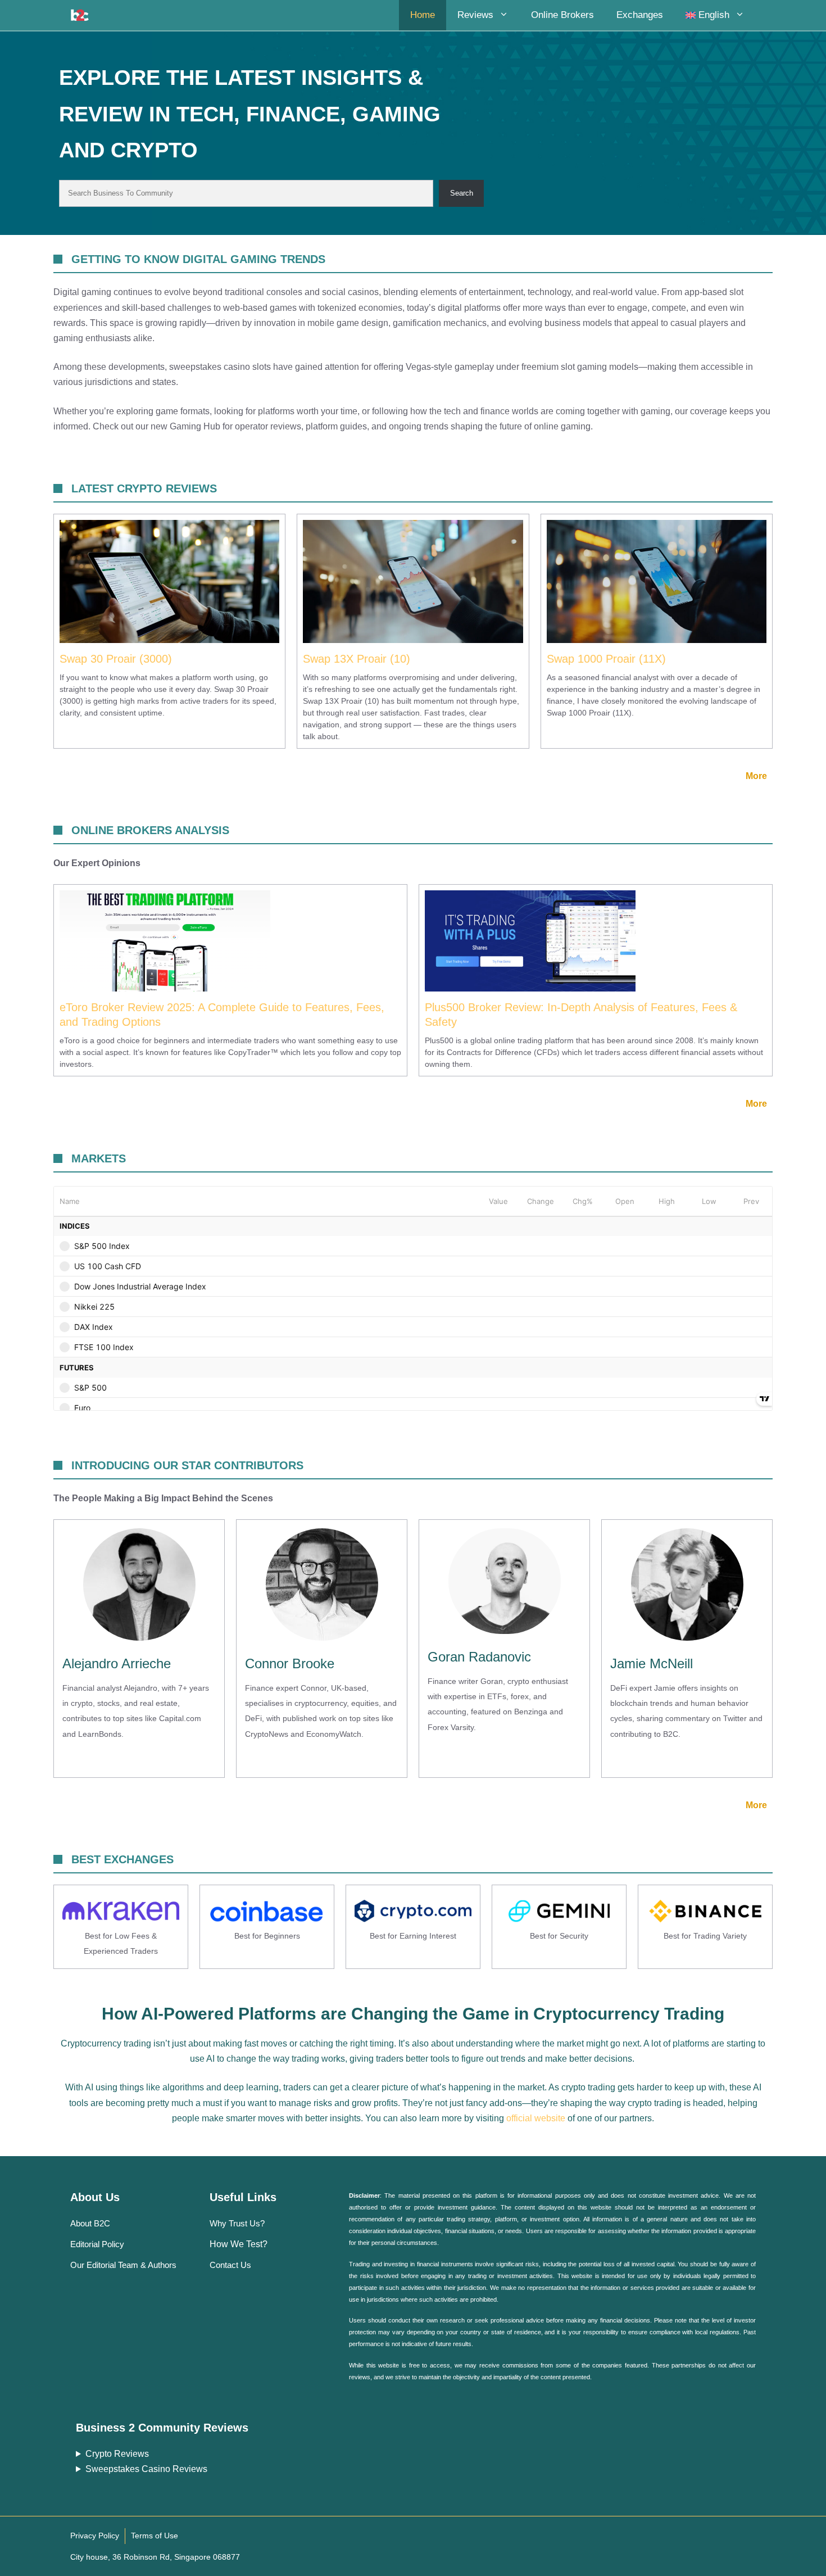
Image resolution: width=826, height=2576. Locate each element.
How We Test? (239, 2244)
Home (423, 15)
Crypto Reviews (117, 2454)
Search (462, 193)
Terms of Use (155, 2536)
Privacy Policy (95, 2536)
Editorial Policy (97, 2244)
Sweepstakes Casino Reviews (146, 2469)
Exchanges (640, 15)
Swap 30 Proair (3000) (116, 659)
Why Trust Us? (237, 2223)
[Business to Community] (80, 15)
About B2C (90, 2223)
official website (536, 2118)
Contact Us (230, 2265)
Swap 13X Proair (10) (357, 659)
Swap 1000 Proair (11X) (606, 659)
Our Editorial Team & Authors (123, 2265)
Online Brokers (562, 15)
